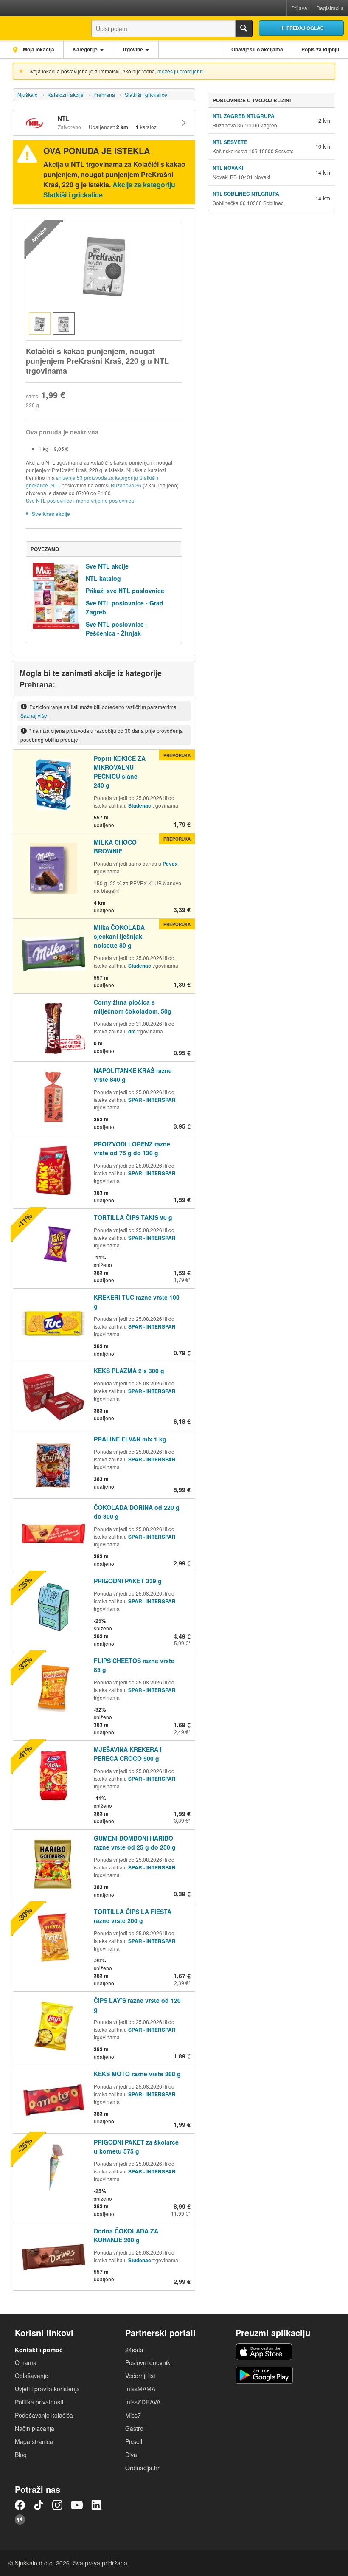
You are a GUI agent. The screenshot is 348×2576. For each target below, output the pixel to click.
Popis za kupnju (320, 49)
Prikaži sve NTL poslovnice (125, 591)
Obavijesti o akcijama (257, 49)
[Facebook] (20, 2505)
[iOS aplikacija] (264, 2352)
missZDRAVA (143, 2402)
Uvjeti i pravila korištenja (47, 2389)
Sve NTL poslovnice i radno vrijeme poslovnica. (81, 500)
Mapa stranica (34, 2441)
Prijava (299, 8)
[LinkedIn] (97, 2505)
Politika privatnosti (39, 2402)
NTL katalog (103, 578)
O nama (26, 2362)
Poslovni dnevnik (148, 2362)
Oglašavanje (32, 2376)
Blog (21, 2455)
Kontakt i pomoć (39, 2350)
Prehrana (104, 94)
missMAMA (140, 2389)
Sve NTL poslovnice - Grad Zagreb (125, 607)
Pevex (170, 864)
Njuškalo (28, 94)
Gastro (134, 2428)
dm (132, 1031)
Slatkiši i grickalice (146, 94)
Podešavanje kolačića (44, 2415)
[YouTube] (77, 2505)
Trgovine (133, 49)
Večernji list (140, 2376)
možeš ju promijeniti (181, 71)
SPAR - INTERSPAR (152, 1100)
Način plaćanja (35, 2428)
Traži (244, 28)
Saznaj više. (34, 715)
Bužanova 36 (126, 485)
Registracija (330, 8)
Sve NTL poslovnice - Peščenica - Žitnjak (117, 629)
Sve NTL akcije (107, 566)
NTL (55, 485)
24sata (134, 2350)
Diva (131, 2455)
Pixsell (134, 2441)
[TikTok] (39, 2505)
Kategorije (85, 49)
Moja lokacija (38, 49)
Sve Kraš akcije (51, 514)
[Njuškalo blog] (20, 2520)
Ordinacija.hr (142, 2468)
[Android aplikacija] (264, 2375)
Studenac (140, 805)
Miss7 (133, 2415)
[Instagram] (57, 2505)
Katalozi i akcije (66, 94)
